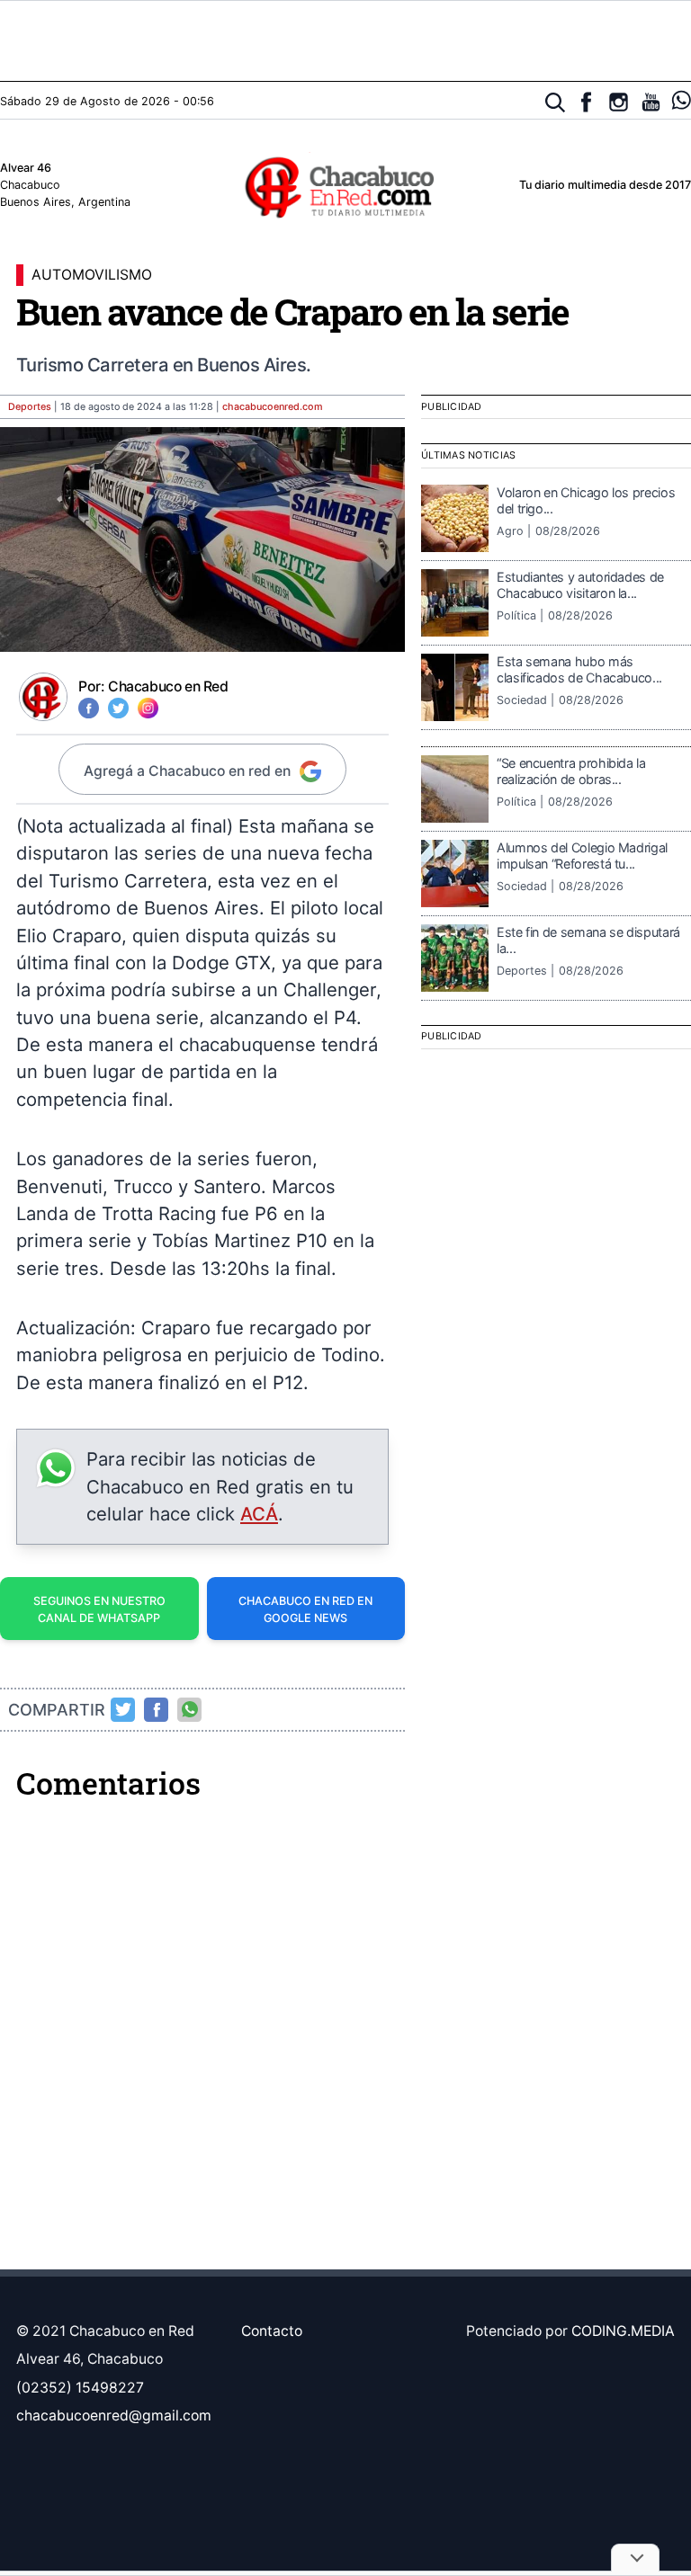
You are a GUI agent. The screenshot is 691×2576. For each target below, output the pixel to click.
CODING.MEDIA (623, 2331)
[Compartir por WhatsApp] (190, 1709)
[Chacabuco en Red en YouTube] (651, 102)
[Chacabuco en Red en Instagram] (619, 102)
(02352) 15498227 (80, 2388)
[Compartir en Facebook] (157, 1709)
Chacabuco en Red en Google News (305, 1609)
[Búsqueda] (556, 103)
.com (273, 407)
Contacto (272, 2331)
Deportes (30, 407)
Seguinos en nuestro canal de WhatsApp (99, 1609)
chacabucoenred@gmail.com (114, 2416)
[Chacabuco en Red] (345, 186)
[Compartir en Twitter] (123, 1709)
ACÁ (259, 1514)
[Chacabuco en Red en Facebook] (586, 102)
